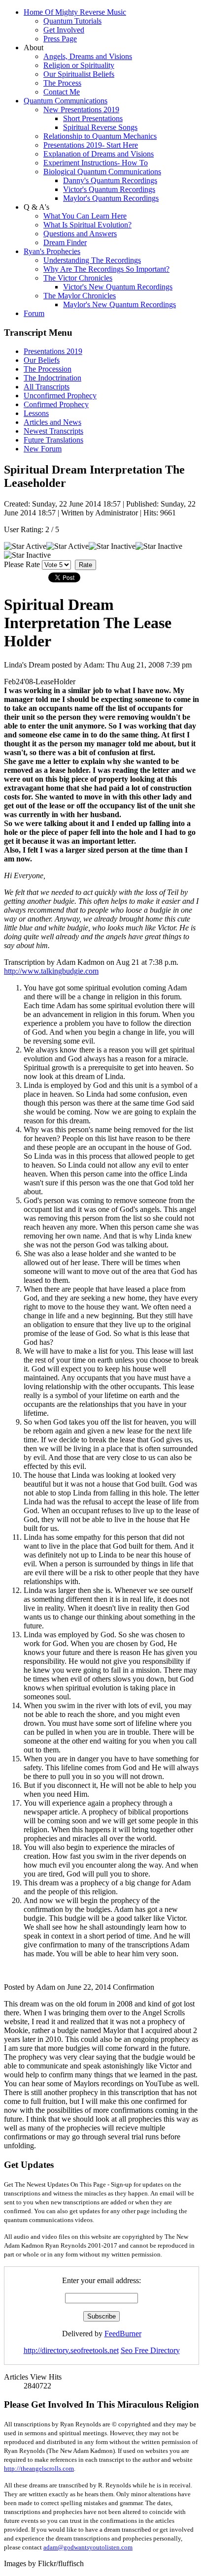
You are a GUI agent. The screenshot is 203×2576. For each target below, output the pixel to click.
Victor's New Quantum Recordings (118, 287)
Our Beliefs (42, 360)
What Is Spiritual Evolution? (87, 225)
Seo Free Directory (150, 2350)
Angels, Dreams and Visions (88, 56)
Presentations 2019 (53, 351)
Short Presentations (93, 118)
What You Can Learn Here (85, 216)
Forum (34, 313)
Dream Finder (65, 242)
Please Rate (22, 564)
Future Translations (53, 440)
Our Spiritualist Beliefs (79, 74)
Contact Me (62, 92)
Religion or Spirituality (79, 65)
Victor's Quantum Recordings (109, 189)
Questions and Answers (80, 234)
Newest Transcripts (53, 431)
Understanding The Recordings (92, 260)
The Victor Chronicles (78, 278)
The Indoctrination (52, 378)
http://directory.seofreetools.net (71, 2350)
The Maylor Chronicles (80, 296)
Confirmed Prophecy (56, 404)
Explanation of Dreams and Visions (99, 154)
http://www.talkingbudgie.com (51, 971)
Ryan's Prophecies (52, 251)
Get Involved (64, 30)
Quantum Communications (66, 101)
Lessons (36, 413)
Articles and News (52, 422)
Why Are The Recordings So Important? (106, 269)
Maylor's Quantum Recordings (111, 198)
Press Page (60, 39)
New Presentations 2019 (81, 110)
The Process (62, 83)
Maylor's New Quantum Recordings (119, 304)
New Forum (43, 449)
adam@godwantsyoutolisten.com (88, 2547)
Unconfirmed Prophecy (60, 396)
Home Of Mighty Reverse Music (75, 12)
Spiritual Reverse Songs (100, 127)
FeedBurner (123, 2334)
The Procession (48, 369)
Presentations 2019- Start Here (91, 145)
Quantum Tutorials (72, 21)
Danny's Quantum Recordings (110, 180)
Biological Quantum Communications (102, 172)
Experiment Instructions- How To (96, 163)
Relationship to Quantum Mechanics (100, 136)
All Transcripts (47, 387)
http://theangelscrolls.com (39, 2468)
